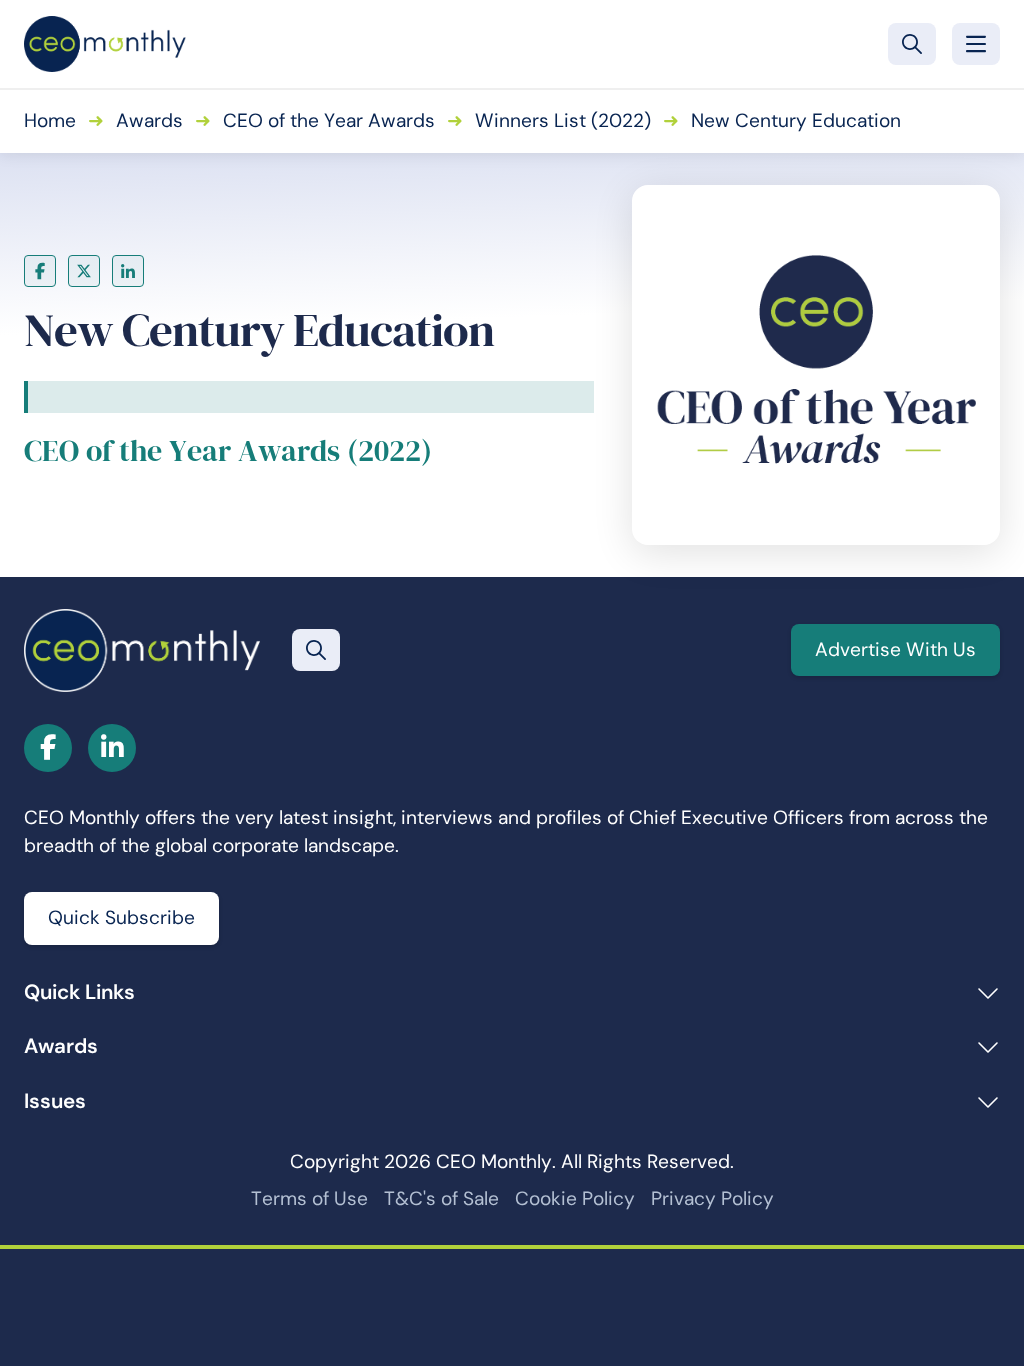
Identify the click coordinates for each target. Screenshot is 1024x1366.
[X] (84, 271)
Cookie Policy (575, 1198)
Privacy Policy (712, 1198)
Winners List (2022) (563, 120)
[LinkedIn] (128, 271)
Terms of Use (309, 1198)
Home (50, 120)
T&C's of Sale (441, 1198)
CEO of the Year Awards (329, 120)
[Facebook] (40, 271)
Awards (149, 120)
